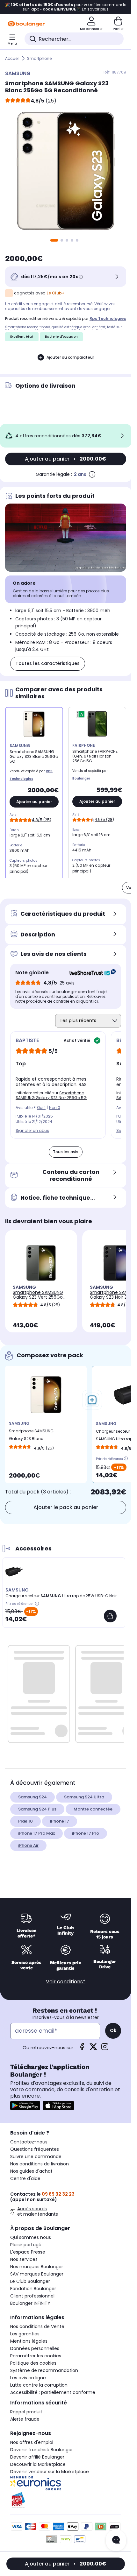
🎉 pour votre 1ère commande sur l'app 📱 (66, 7)
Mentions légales (29, 2341)
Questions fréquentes (35, 2149)
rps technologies (108, 318)
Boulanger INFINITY (30, 2303)
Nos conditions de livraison (40, 2164)
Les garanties (25, 2334)
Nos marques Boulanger (37, 2267)
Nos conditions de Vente (37, 2326)
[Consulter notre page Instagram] (105, 2049)
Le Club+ (55, 293)
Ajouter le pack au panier (66, 1507)
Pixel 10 (25, 1821)
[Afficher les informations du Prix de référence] (126, 1458)
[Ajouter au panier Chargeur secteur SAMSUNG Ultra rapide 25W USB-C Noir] (110, 1616)
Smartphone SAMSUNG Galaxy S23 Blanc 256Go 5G (31, 1436)
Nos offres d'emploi (32, 2442)
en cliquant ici (84, 1001)
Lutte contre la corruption (39, 2385)
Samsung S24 (32, 1797)
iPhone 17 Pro (86, 1833)
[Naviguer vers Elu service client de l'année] (66, 2500)
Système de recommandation (44, 2370)
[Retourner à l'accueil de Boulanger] (26, 24)
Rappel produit (26, 2412)
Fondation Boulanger (33, 2289)
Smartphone (39, 58)
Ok (113, 2030)
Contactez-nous (29, 2142)
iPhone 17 (60, 1821)
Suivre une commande (36, 2156)
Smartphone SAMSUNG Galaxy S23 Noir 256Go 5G (51, 1095)
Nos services (24, 2259)
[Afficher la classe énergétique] (82, 715)
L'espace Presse (28, 2252)
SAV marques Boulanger (37, 2274)
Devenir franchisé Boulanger (42, 2450)
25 (51, 101)
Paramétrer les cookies (36, 2356)
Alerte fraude (25, 2419)
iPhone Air (28, 1845)
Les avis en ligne (28, 2378)
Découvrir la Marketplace (38, 2464)
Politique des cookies (33, 2363)
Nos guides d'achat (31, 2171)
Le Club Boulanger (30, 2281)
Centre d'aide (25, 2178)
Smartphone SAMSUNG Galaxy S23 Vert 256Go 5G (38, 1297)
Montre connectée (93, 1809)
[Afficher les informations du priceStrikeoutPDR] (38, 1604)
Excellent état (22, 337)
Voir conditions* (66, 1982)
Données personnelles (35, 2348)
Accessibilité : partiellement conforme (53, 2392)
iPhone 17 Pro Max (36, 1833)
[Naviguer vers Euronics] (66, 2483)
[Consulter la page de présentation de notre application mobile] (25, 2106)
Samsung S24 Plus (37, 1809)
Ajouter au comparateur (70, 357)
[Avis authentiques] (89, 973)
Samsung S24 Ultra (84, 1797)
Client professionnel (32, 2296)
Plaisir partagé (26, 2245)
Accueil (12, 58)
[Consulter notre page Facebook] (82, 2049)
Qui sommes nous (31, 2237)
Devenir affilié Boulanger (37, 2457)
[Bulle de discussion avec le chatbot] (116, 2540)
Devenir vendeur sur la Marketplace (50, 2472)
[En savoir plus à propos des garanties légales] (92, 474)
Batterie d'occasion (61, 337)
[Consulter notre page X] (93, 2049)
